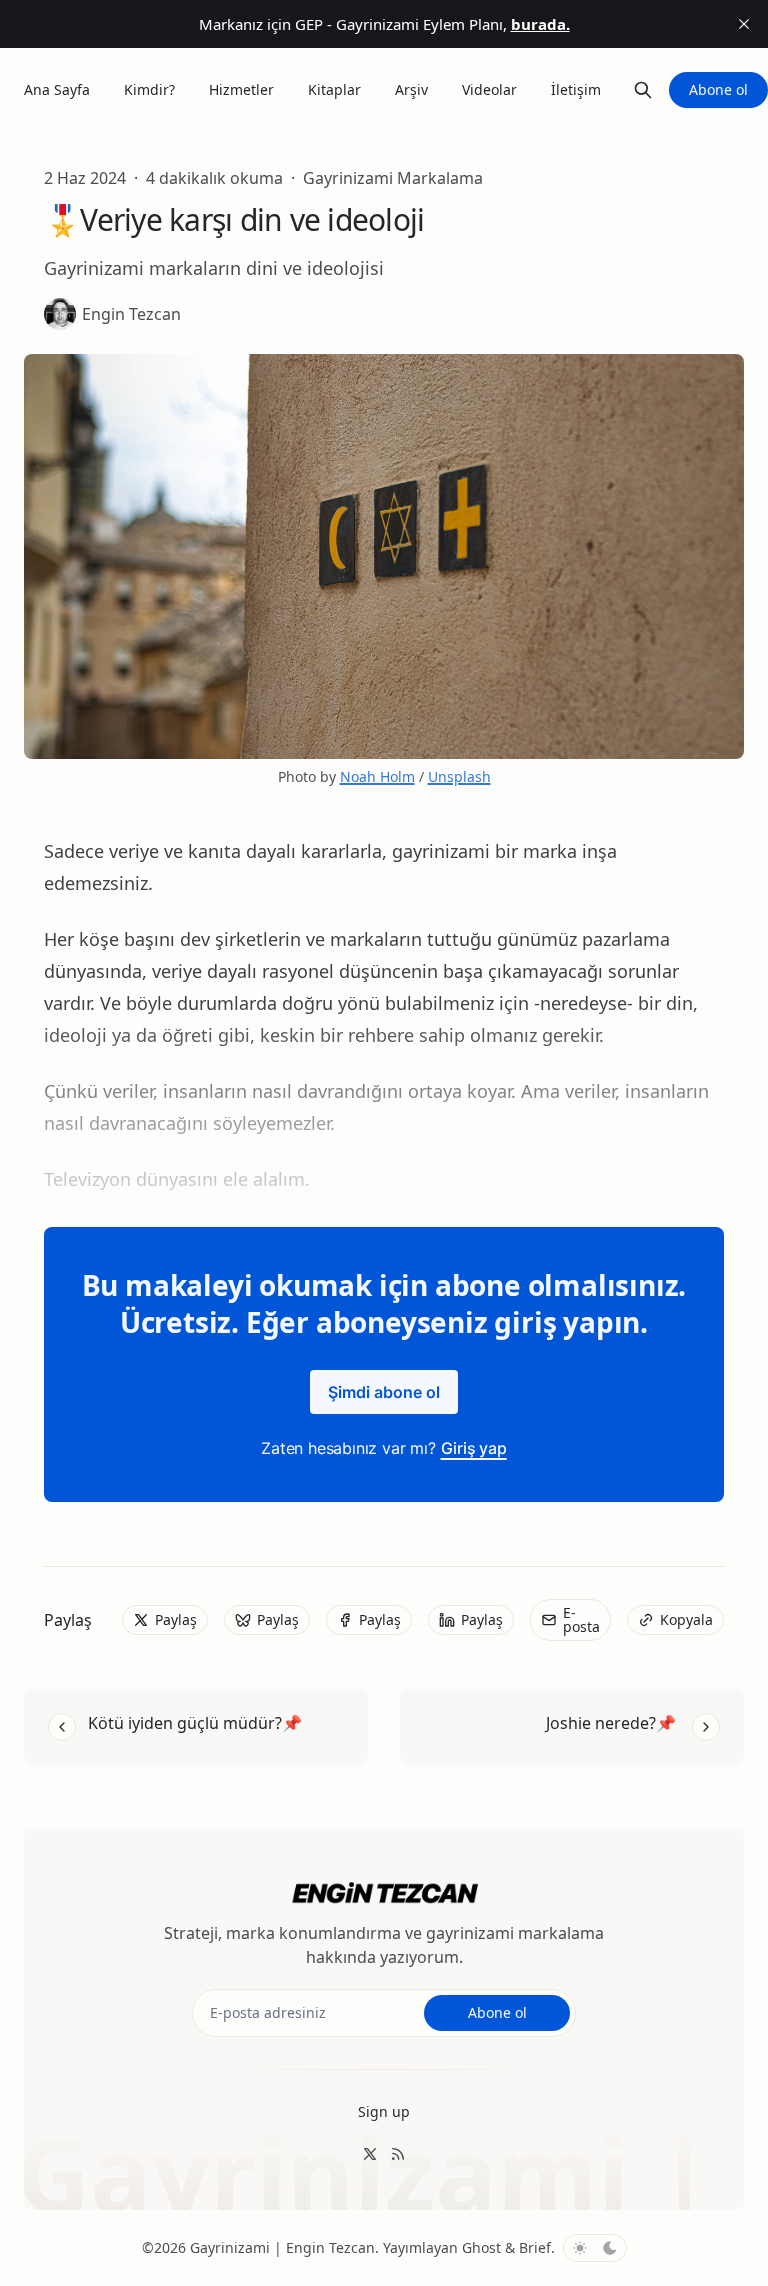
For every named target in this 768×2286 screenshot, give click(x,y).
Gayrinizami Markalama (393, 178)
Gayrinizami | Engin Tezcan (282, 2247)
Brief (535, 2247)
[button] (384, 2112)
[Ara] (643, 90)
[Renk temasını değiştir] (595, 2248)
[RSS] (398, 2154)
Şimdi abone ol (384, 1392)
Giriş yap (474, 1448)
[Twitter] (370, 2154)
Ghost (481, 2247)
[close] (744, 24)
